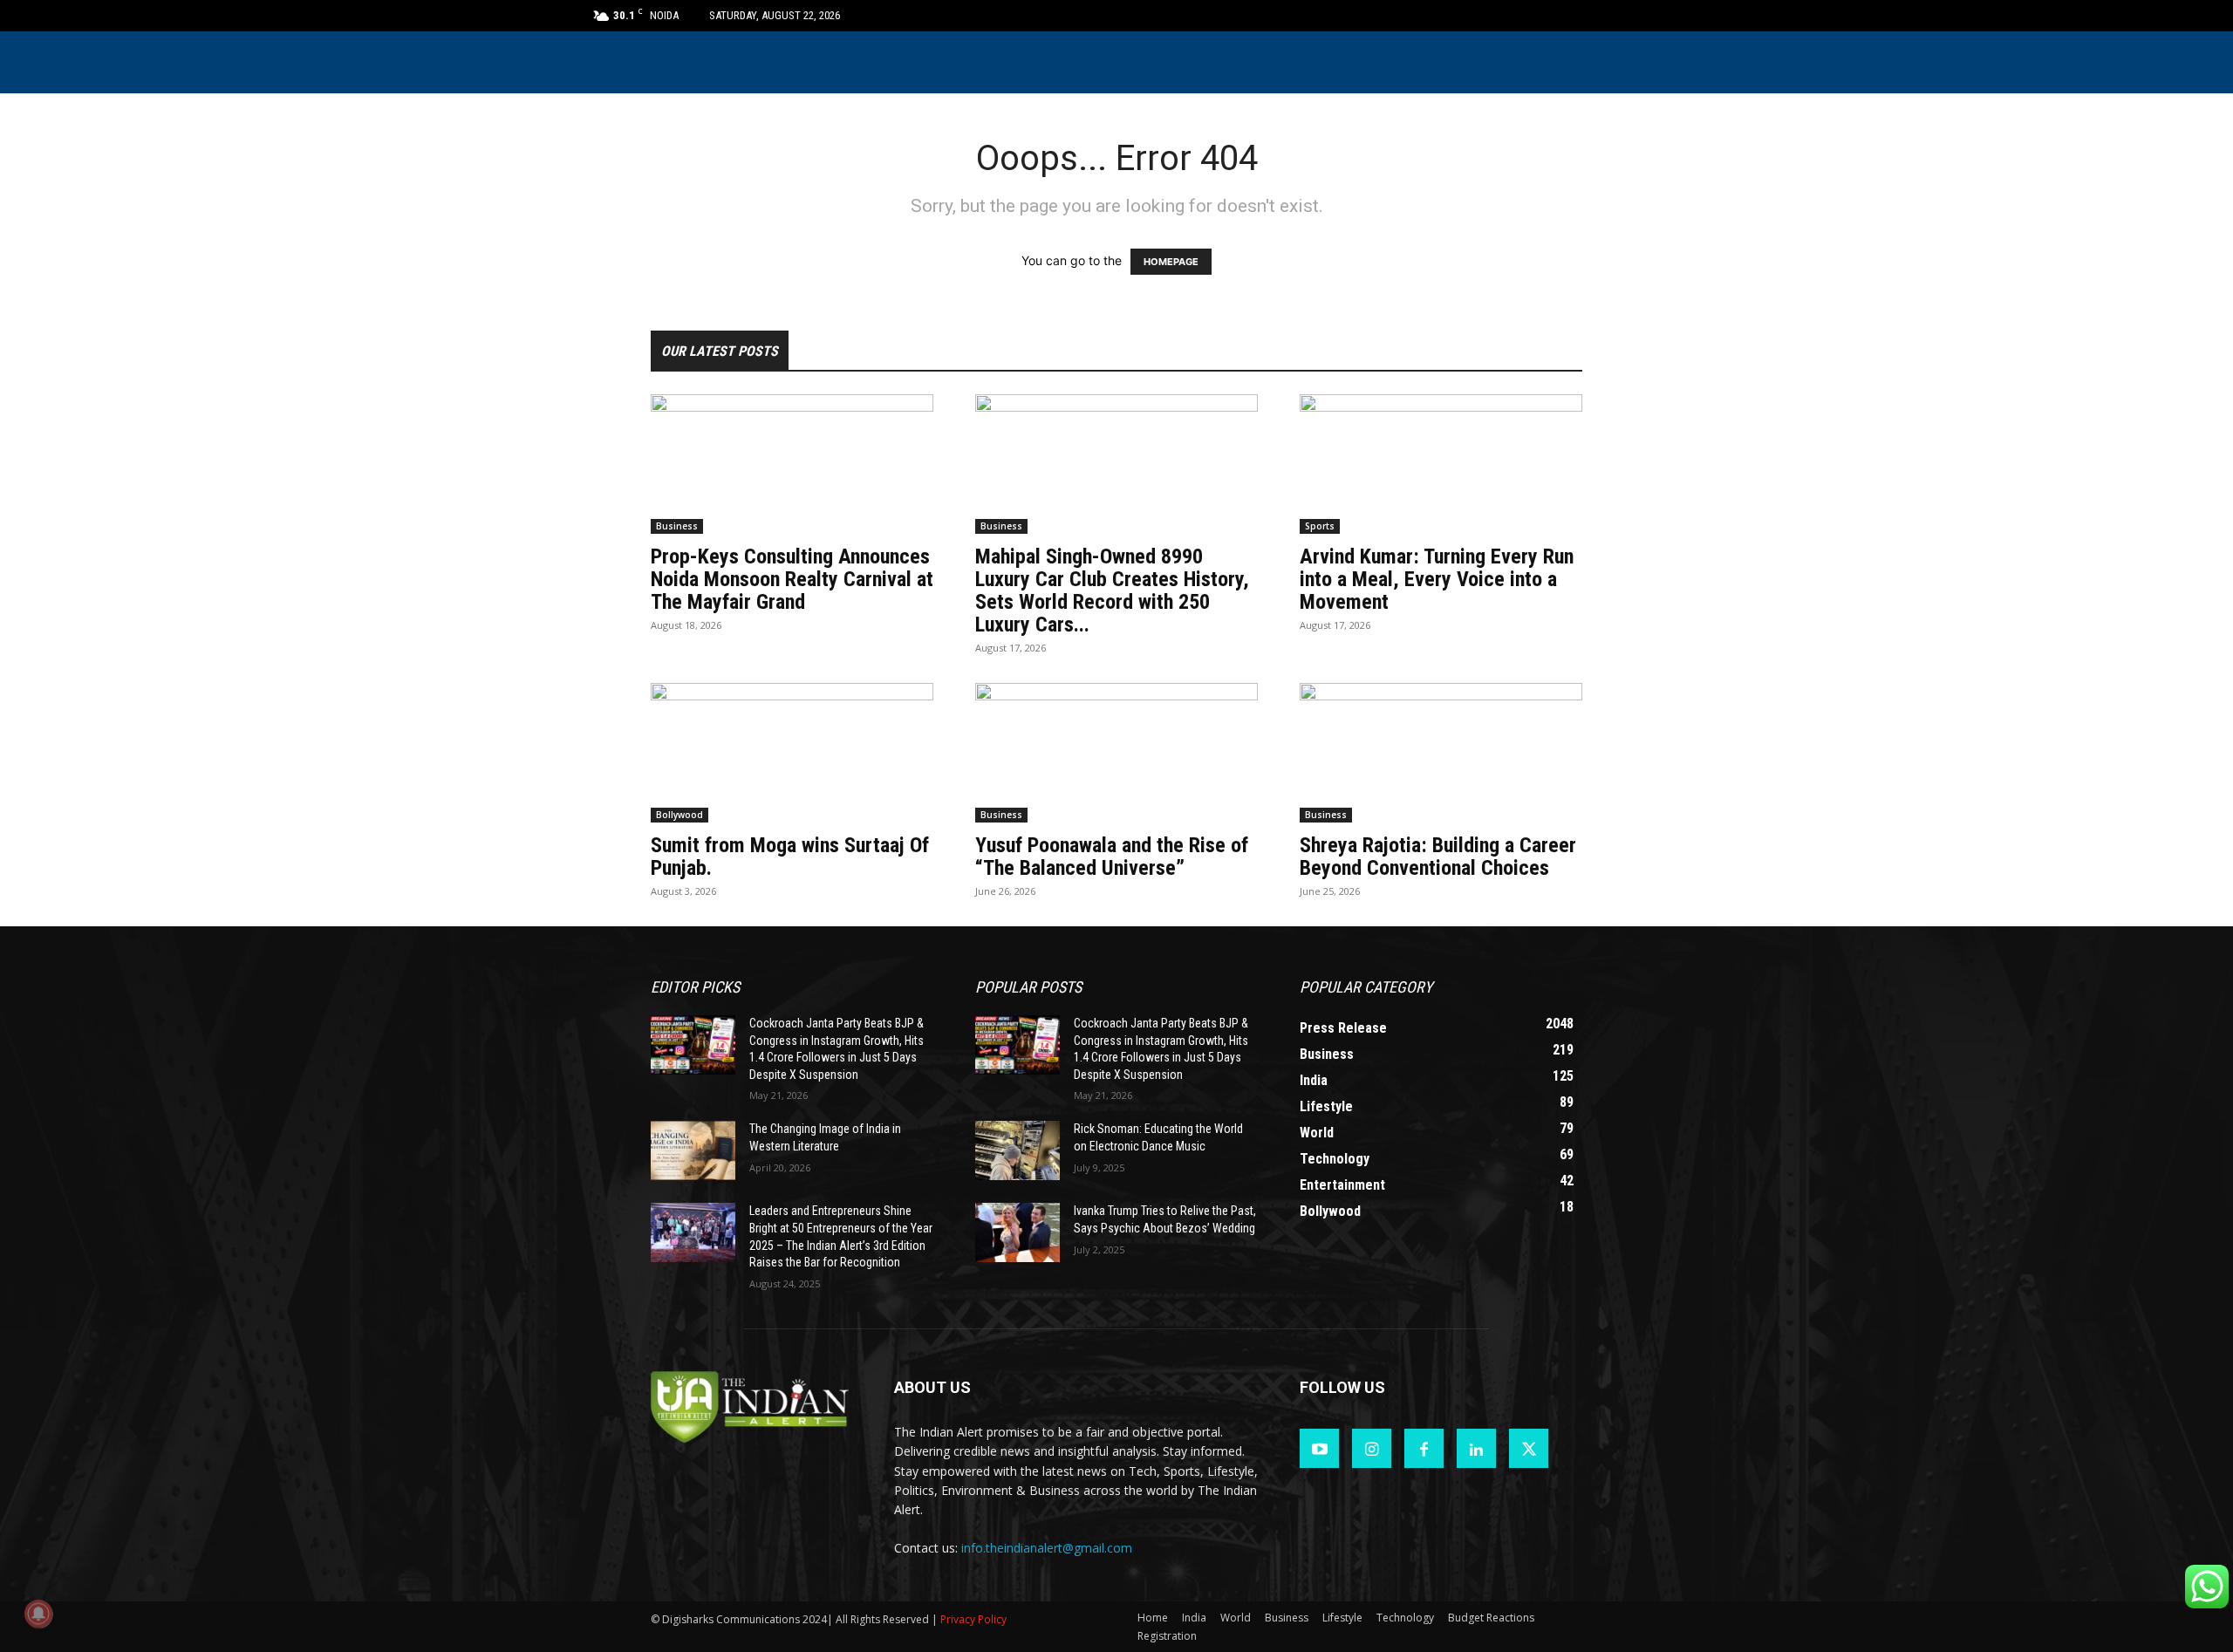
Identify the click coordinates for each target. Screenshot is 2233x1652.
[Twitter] (1529, 1448)
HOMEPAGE (1171, 262)
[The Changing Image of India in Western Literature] (693, 1150)
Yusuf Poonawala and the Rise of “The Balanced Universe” (1112, 857)
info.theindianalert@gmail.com (1047, 1548)
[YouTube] (1319, 1448)
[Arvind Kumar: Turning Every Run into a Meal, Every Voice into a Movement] (1441, 464)
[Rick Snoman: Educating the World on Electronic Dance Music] (1017, 1150)
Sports (1320, 526)
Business (677, 526)
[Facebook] (1424, 1448)
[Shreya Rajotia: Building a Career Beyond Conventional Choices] (1441, 753)
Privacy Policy (973, 1619)
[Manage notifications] (38, 1614)
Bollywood (679, 815)
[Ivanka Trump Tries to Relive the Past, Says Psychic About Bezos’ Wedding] (1017, 1232)
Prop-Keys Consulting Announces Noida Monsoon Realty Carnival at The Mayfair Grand (792, 579)
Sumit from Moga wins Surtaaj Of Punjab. (790, 857)
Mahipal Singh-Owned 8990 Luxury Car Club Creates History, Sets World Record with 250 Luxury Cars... (1112, 590)
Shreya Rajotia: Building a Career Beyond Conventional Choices (1438, 857)
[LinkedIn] (1476, 1448)
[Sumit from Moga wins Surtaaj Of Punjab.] (792, 753)
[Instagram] (1372, 1448)
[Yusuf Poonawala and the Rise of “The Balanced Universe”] (1116, 753)
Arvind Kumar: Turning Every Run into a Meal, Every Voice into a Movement (1437, 579)
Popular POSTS (1028, 987)
